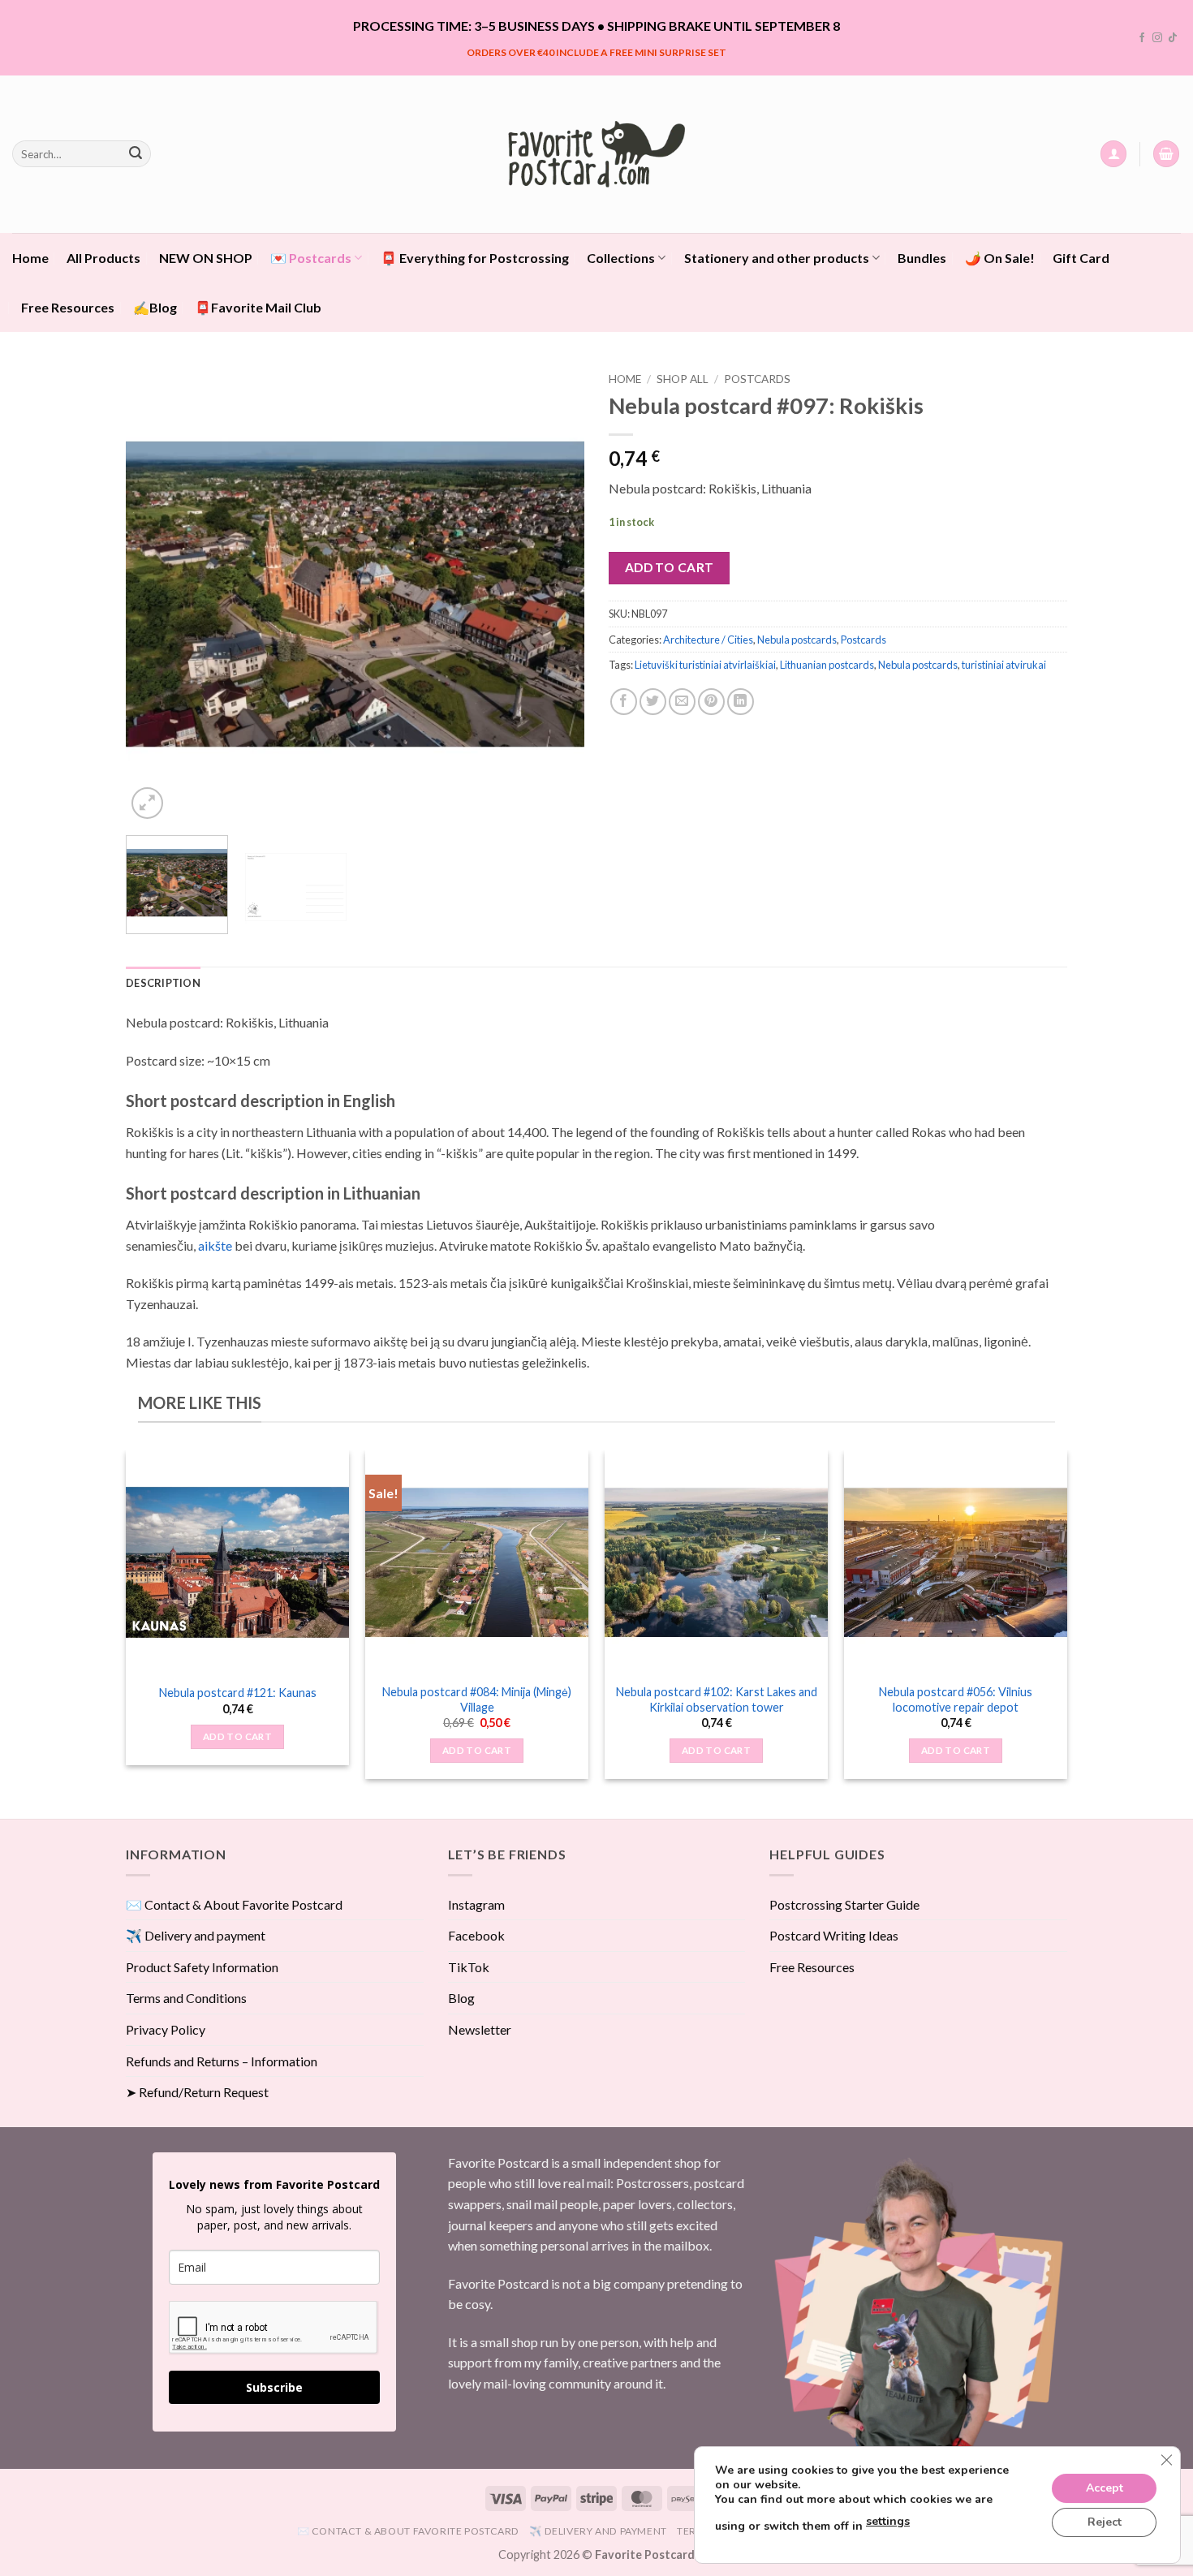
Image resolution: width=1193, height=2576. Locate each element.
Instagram (476, 1904)
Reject (1105, 2522)
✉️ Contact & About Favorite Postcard (234, 1904)
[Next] (555, 594)
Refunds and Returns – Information (222, 2061)
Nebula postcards (797, 640)
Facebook (476, 1935)
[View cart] (1166, 154)
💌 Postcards (311, 258)
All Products (103, 258)
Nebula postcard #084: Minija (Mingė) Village (477, 1699)
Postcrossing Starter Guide (844, 1904)
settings (888, 2521)
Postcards (757, 379)
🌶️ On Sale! (1000, 258)
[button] (1113, 154)
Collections (621, 258)
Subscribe (274, 2387)
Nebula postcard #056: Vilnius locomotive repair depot (956, 1699)
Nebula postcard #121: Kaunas (238, 1693)
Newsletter (480, 2029)
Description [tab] (163, 983)
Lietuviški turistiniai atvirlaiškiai (705, 665)
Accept (1105, 2488)
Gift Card (1081, 258)
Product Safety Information (202, 1967)
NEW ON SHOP (206, 258)
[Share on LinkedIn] (741, 702)
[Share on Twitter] (653, 702)
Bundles (922, 258)
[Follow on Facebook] (1142, 38)
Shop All (683, 379)
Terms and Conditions (186, 1998)
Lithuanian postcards (827, 665)
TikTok (469, 1967)
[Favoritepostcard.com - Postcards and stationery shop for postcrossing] (596, 154)
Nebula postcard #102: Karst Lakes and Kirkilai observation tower (717, 1699)
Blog (461, 1998)
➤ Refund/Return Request (197, 2092)
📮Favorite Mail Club (258, 307)
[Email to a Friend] (682, 702)
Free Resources (68, 307)
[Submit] (136, 154)
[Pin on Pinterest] (711, 702)
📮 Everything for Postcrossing (475, 258)
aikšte (215, 1245)
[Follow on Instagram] (1157, 38)
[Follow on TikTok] (1173, 38)
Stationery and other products (777, 258)
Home (30, 258)
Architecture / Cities (708, 640)
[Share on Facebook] (624, 702)
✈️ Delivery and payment (196, 1935)
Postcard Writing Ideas (834, 1935)
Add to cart (670, 567)
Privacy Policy (166, 2029)
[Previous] (155, 594)
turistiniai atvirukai (1004, 665)
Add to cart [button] (237, 1736)
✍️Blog (155, 307)
